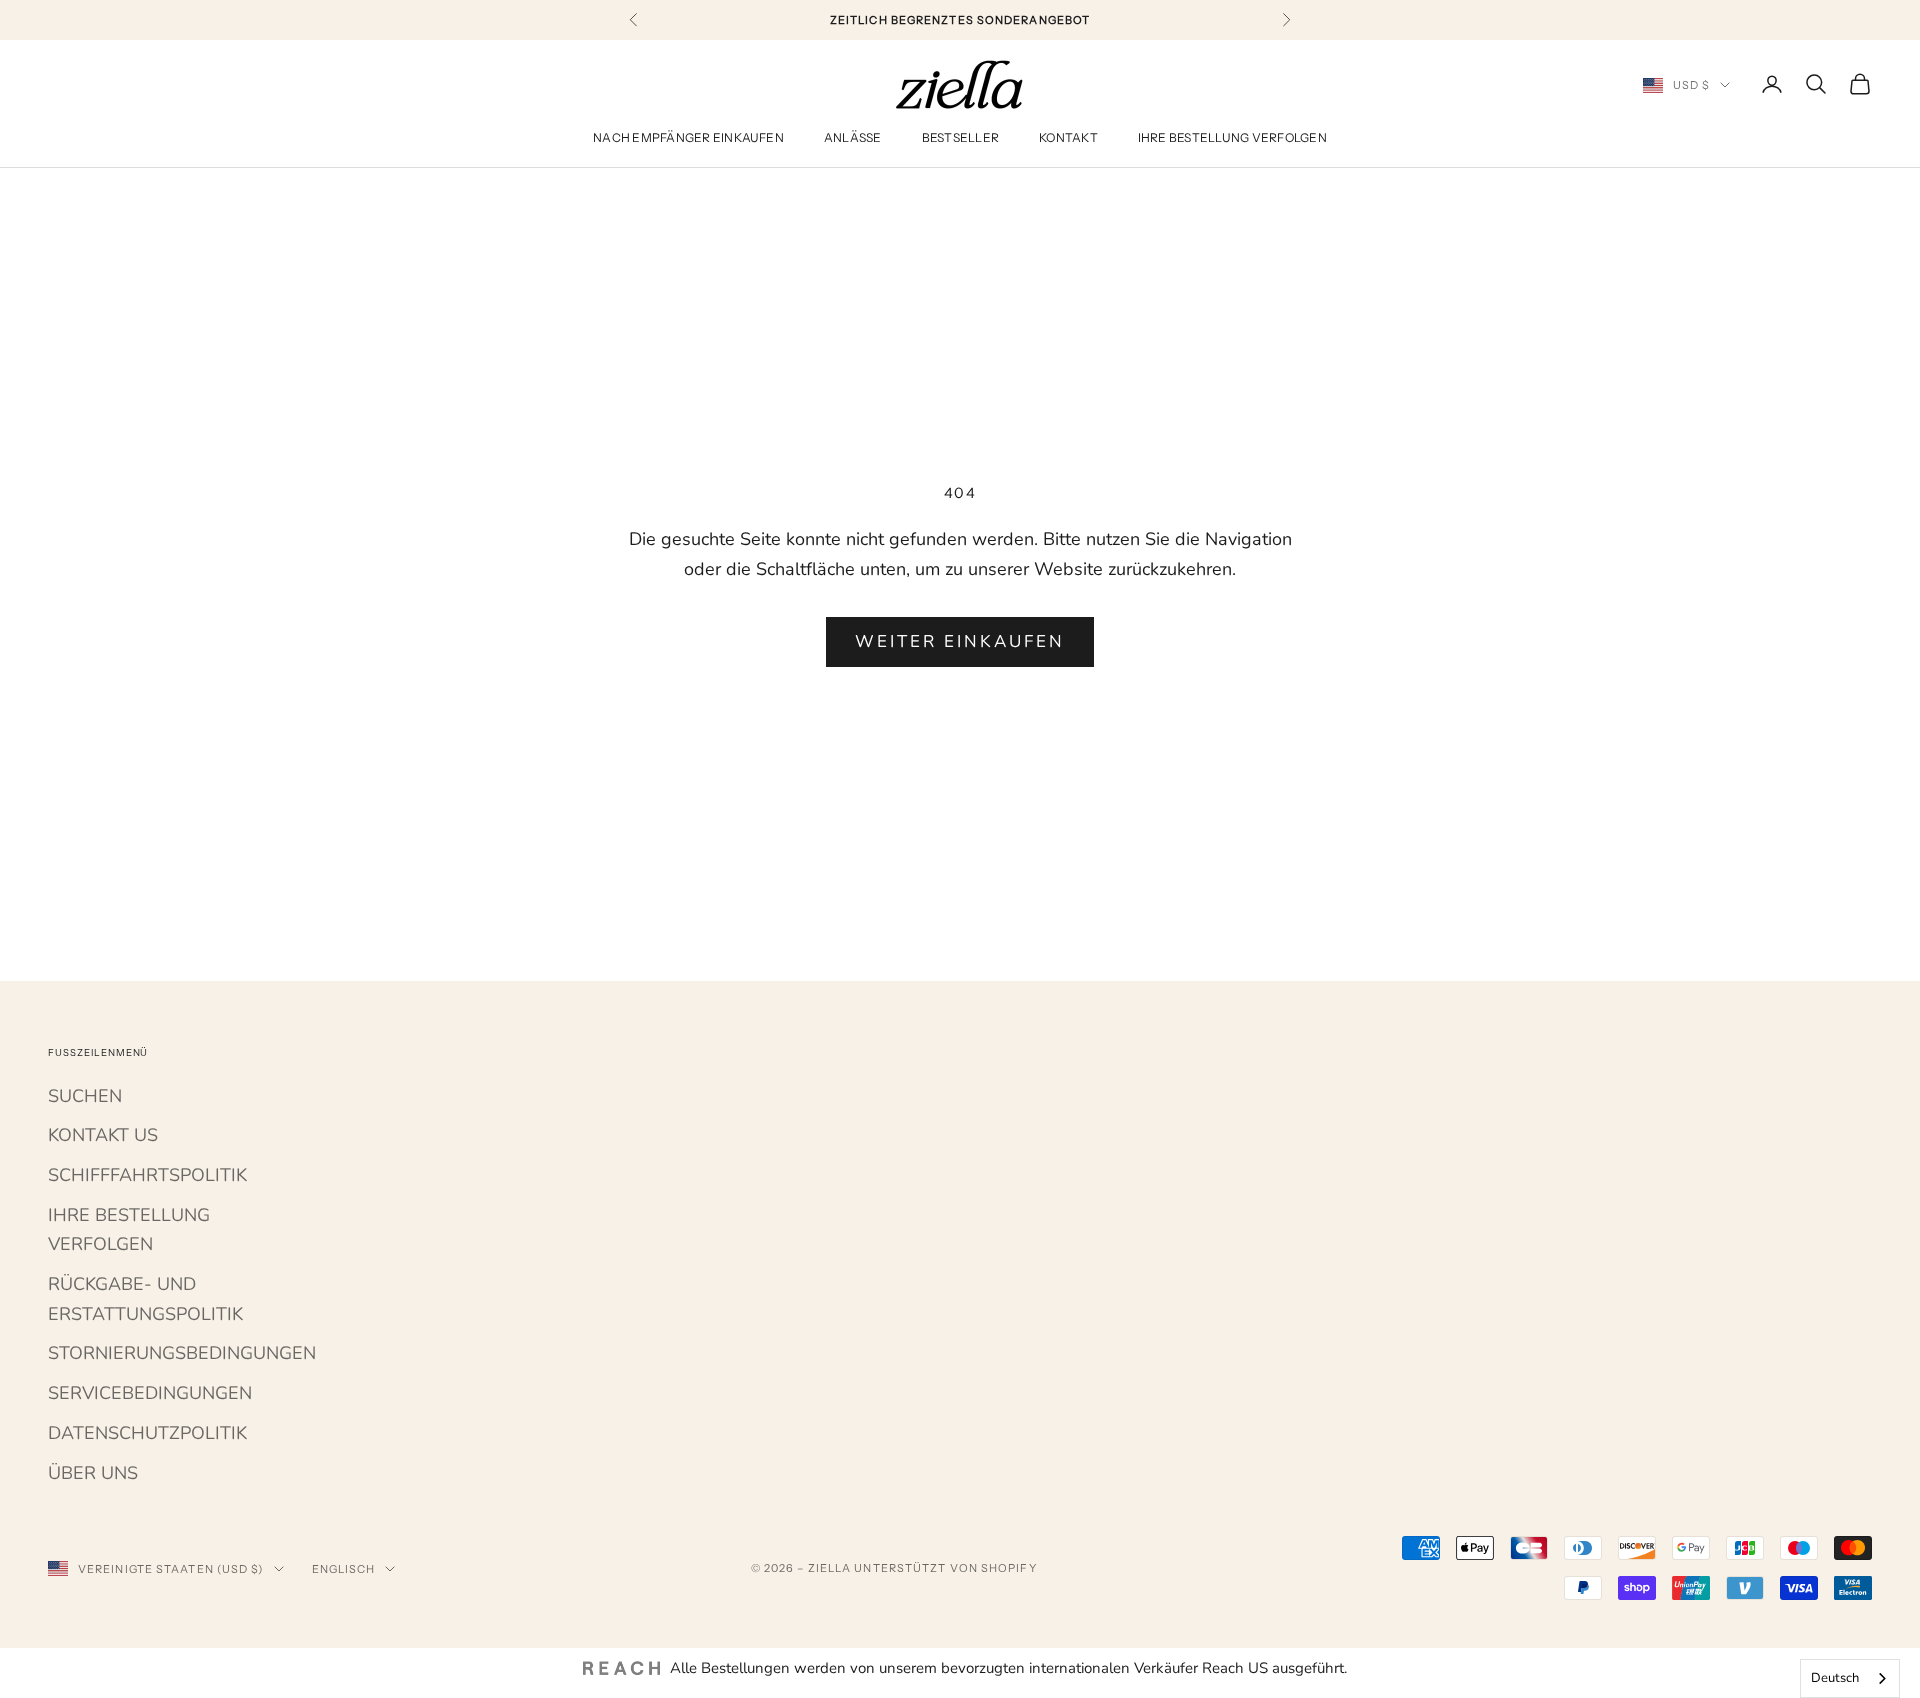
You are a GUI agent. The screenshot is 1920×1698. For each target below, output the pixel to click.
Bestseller (960, 138)
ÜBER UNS (93, 1473)
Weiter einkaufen (960, 641)
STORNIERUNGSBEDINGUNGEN (182, 1353)
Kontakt (1068, 138)
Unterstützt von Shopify (945, 1568)
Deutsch (1835, 1678)
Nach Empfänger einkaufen (688, 138)
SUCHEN (85, 1096)
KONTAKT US (103, 1135)
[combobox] (1850, 1678)
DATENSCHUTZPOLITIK (147, 1433)
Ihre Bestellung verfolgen (1232, 138)
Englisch (344, 1569)
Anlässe (853, 138)
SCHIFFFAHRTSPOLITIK (147, 1175)
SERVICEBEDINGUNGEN (150, 1393)
